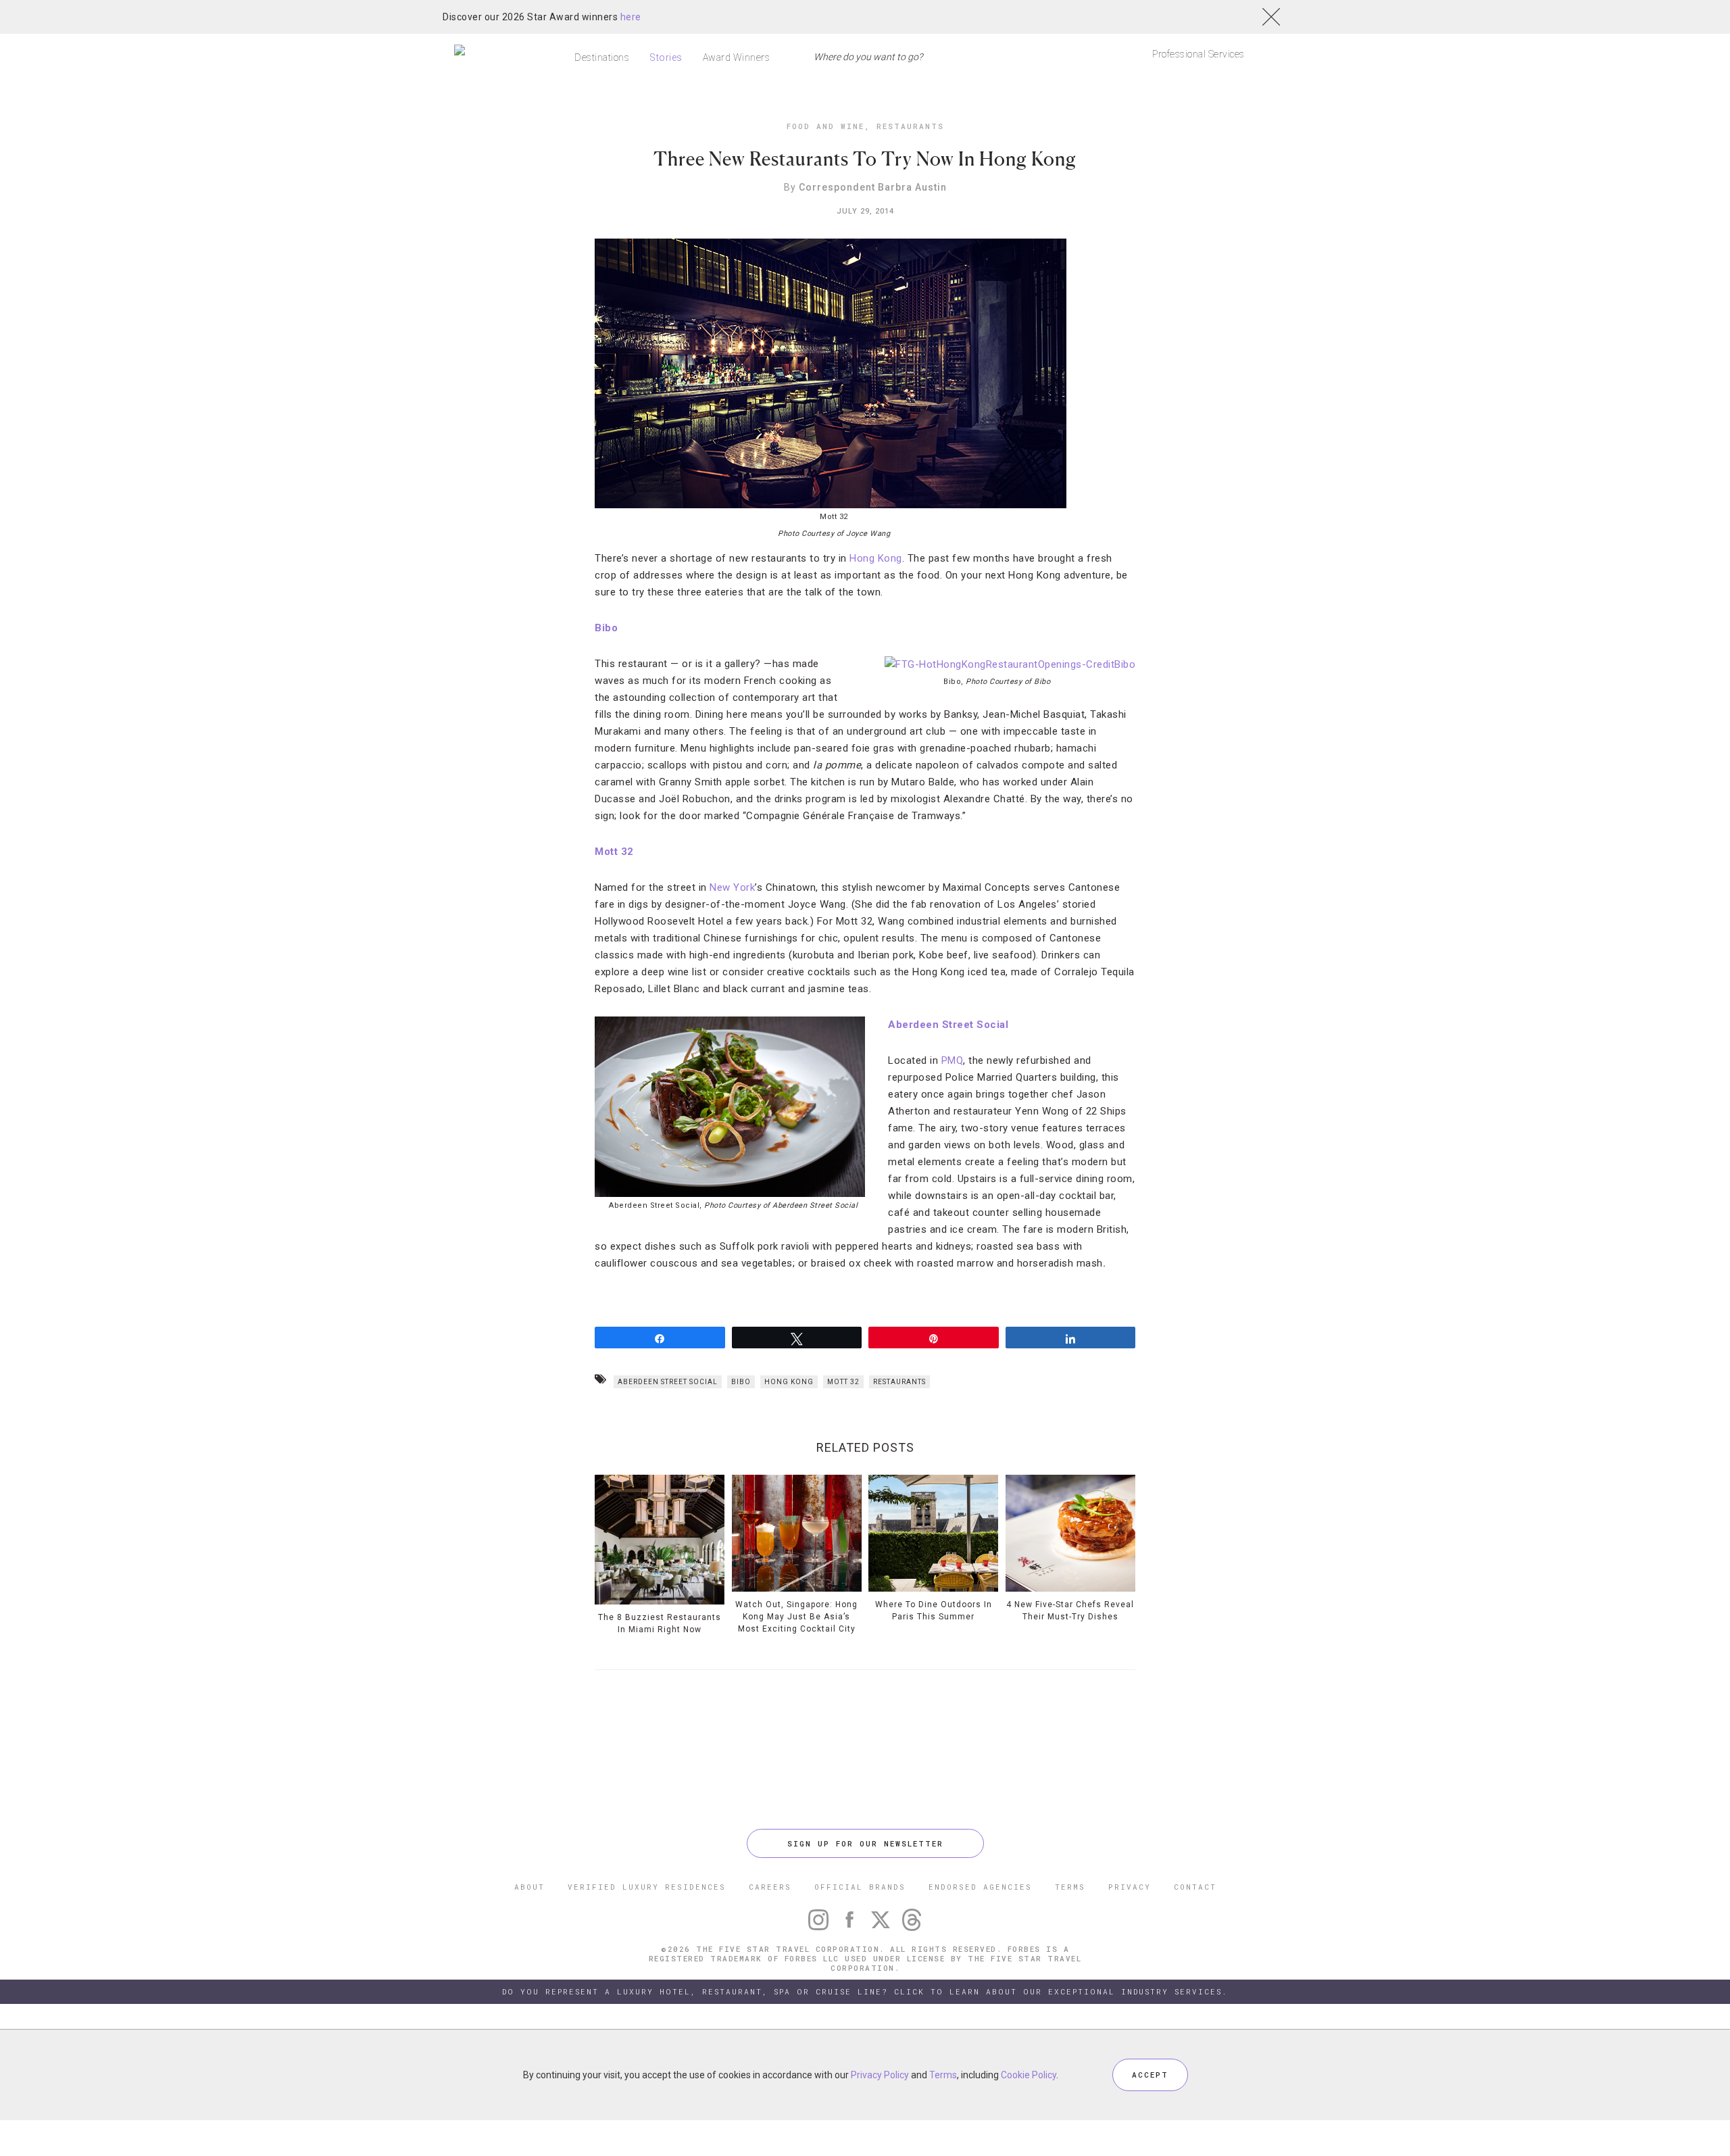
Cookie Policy (1029, 2075)
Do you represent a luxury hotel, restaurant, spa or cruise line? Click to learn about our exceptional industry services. (865, 1991)
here (631, 17)
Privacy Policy (880, 2075)
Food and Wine (825, 126)
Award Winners (737, 57)
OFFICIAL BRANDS (860, 1887)
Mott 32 (614, 852)
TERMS (1070, 1887)
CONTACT (1195, 1887)
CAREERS (770, 1887)
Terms (943, 2075)
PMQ (953, 1060)
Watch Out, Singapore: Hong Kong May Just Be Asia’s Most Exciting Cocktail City (796, 1617)
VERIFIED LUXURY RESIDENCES (647, 1887)
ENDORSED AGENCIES (980, 1887)
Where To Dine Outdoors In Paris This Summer (934, 1611)
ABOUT (529, 1887)
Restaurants (910, 126)
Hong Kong (876, 558)
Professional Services (1198, 54)
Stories (666, 57)
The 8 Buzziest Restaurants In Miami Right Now (660, 1623)
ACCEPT (1150, 2075)
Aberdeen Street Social (948, 1025)
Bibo (606, 628)
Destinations (602, 57)
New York (732, 887)
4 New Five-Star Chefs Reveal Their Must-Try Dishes (1070, 1611)
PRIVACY (1130, 1887)
